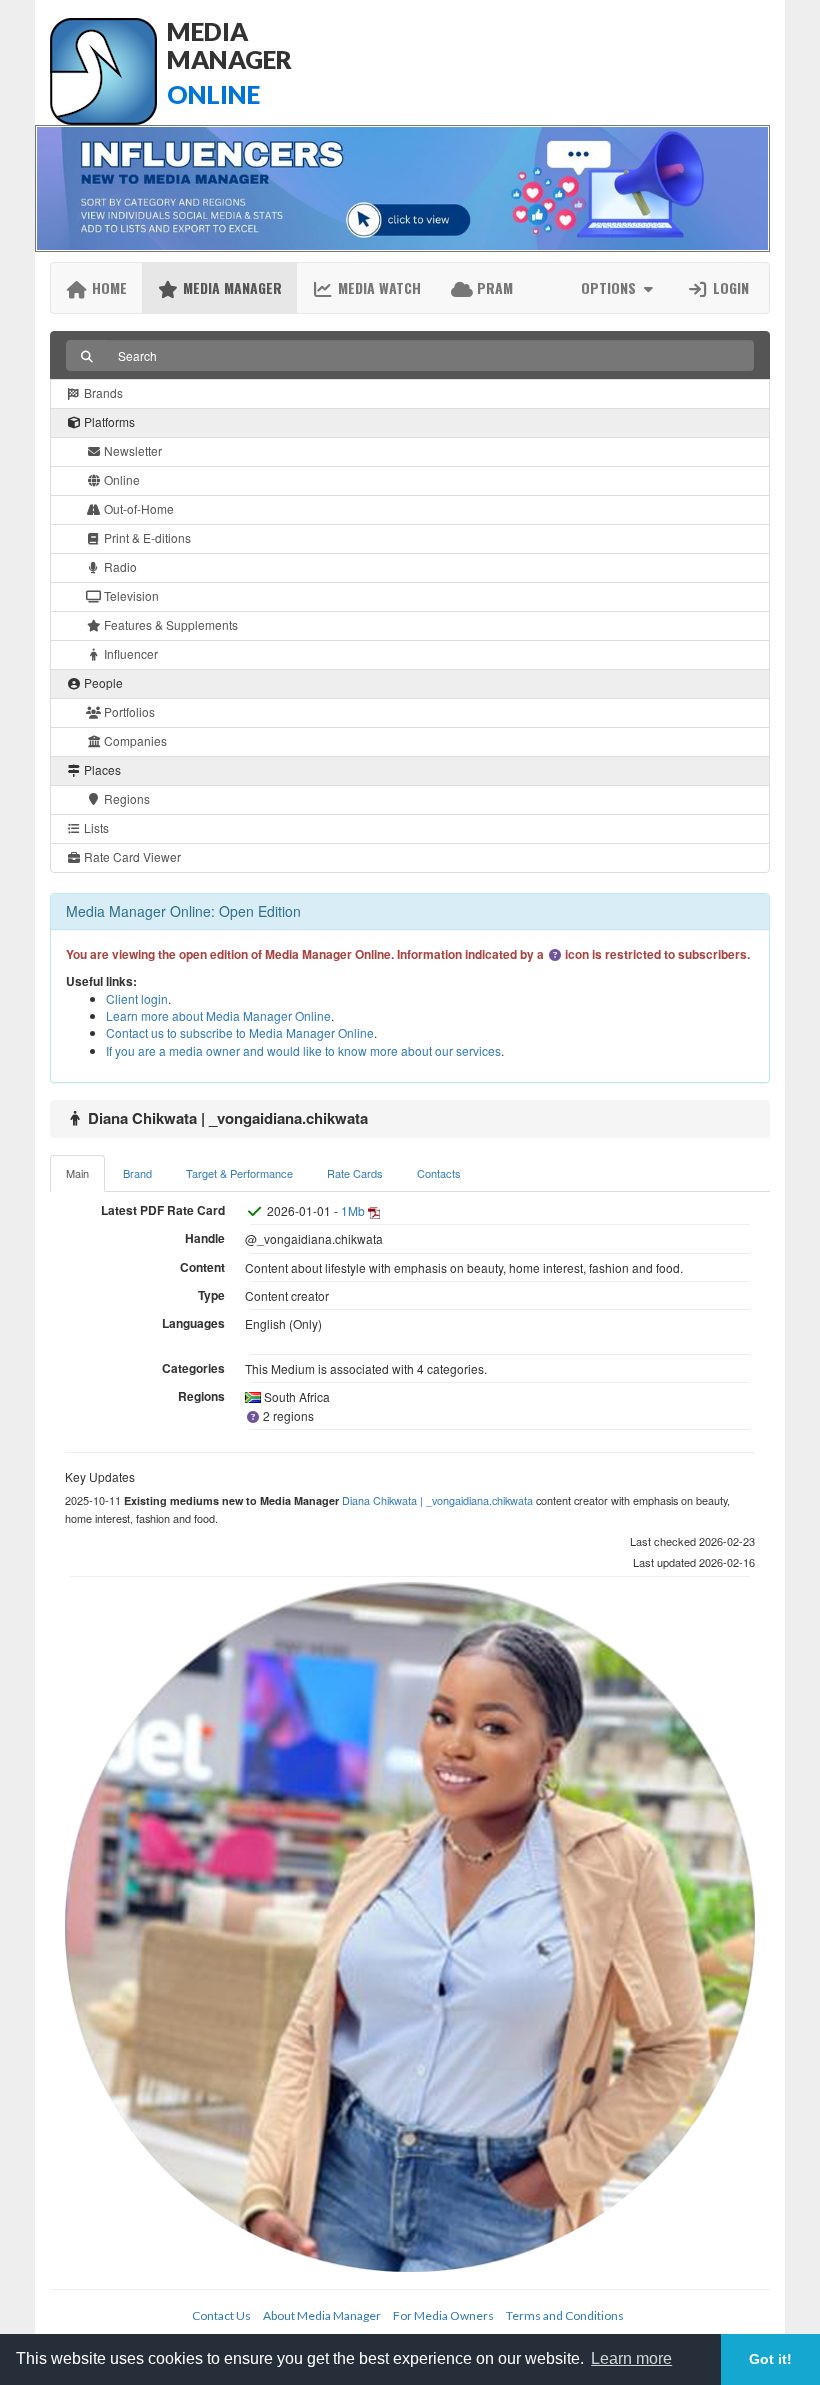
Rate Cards (355, 1173)
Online (120, 479)
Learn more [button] (631, 2358)
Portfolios (128, 711)
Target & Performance (239, 1173)
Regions (125, 798)
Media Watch (377, 287)
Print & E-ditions (146, 537)
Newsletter (131, 450)
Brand (137, 1173)
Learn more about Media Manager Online (218, 1015)
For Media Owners (443, 2315)
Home (107, 287)
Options (610, 287)
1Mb (353, 1210)
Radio (119, 566)
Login (729, 287)
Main (77, 1173)
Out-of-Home (137, 508)
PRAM (493, 287)
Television (130, 595)
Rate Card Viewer (131, 856)
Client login (137, 998)
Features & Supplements (169, 624)
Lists (95, 827)
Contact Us (221, 2315)
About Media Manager (322, 2315)
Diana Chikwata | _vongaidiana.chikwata (437, 1500)
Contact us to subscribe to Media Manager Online (240, 1032)
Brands (102, 392)
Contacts (439, 1173)
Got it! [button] (770, 2359)
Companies (134, 740)
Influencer (129, 653)
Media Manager (230, 287)
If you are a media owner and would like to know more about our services (303, 1050)
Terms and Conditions (565, 2315)
